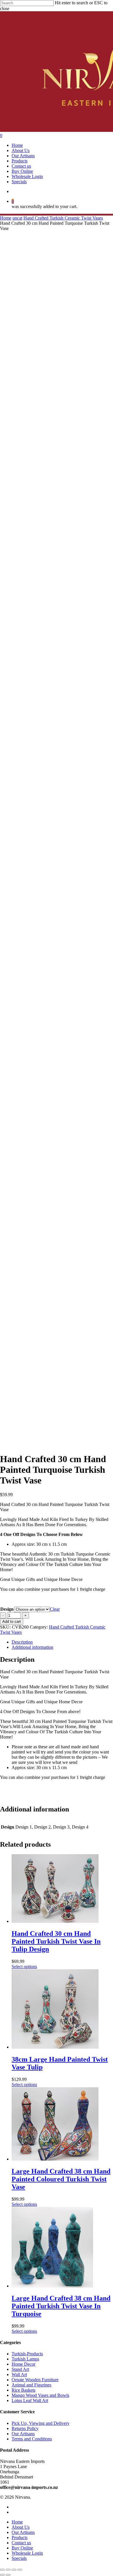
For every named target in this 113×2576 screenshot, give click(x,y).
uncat (17, 218)
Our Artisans (23, 2434)
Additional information (32, 1647)
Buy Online (22, 2548)
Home (6, 218)
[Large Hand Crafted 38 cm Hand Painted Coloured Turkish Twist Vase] (55, 2159)
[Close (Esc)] (2, 2570)
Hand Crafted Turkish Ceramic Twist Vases (63, 218)
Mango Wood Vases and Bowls (40, 2395)
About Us (21, 2527)
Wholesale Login (27, 2553)
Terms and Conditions (32, 2439)
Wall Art (19, 2374)
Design (7, 1609)
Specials (19, 2558)
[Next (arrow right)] (8, 2575)
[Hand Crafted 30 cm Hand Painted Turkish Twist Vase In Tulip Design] (55, 1921)
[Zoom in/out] (20, 2570)
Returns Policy (25, 2428)
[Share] (8, 2570)
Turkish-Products (27, 2354)
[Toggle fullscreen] (14, 2570)
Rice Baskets (23, 2390)
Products (20, 2537)
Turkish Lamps (25, 2359)
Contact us (21, 2543)
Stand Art (20, 2369)
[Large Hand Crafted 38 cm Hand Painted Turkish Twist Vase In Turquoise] (52, 2286)
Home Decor (23, 2364)
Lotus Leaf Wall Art (30, 2400)
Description (22, 1642)
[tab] (62, 1642)
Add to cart (12, 1622)
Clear (55, 1609)
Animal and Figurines (31, 2385)
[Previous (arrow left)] (2, 2575)
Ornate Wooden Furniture (35, 2380)
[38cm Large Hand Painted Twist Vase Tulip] (55, 2047)
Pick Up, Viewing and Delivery (41, 2423)
